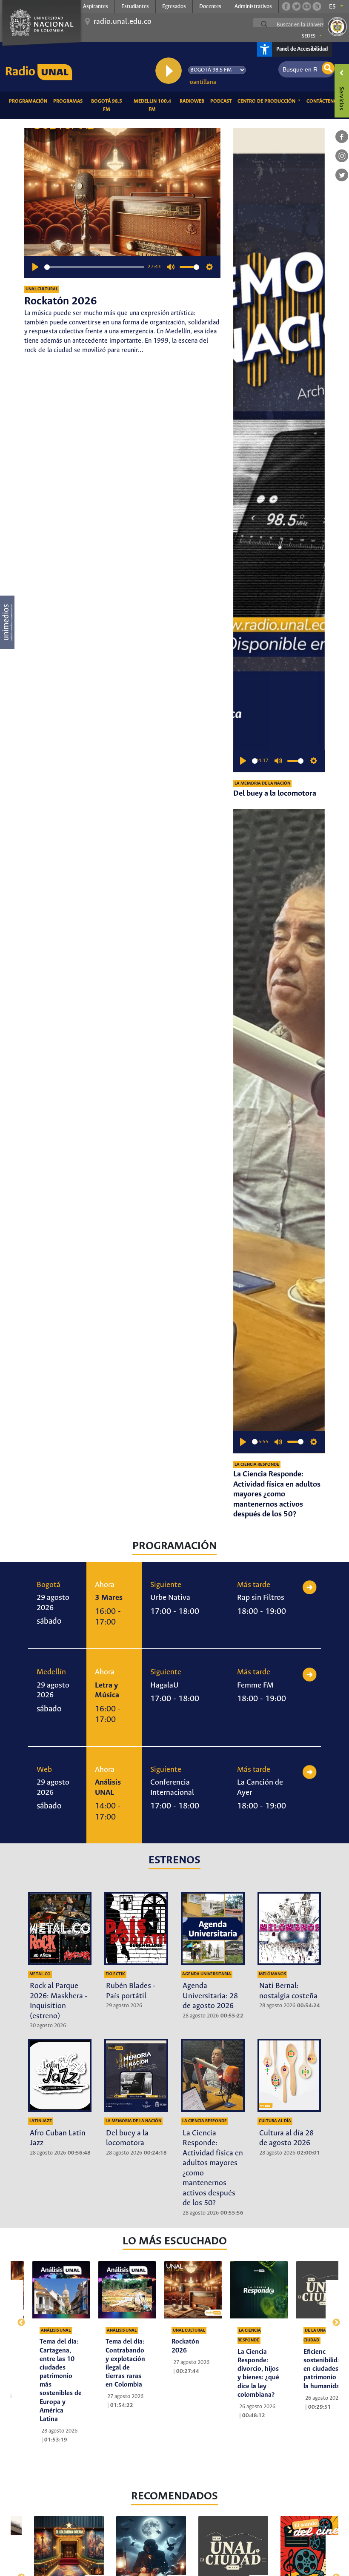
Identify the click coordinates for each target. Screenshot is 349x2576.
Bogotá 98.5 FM (109, 105)
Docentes (210, 7)
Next (332, 2318)
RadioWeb (193, 101)
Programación (30, 101)
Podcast (222, 101)
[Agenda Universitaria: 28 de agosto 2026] (213, 1928)
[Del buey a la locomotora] (279, 450)
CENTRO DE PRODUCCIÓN (267, 101)
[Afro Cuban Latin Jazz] (60, 2075)
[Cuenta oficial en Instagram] (317, 6)
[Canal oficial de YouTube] (306, 6)
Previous (17, 2318)
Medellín (51, 1672)
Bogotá (49, 1585)
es (332, 7)
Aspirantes (96, 7)
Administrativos (253, 7)
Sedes (309, 36)
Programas (69, 101)
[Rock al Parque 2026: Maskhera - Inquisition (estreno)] (60, 1928)
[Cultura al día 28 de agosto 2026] (289, 2075)
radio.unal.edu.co (123, 22)
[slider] (94, 267)
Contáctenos (325, 101)
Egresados (174, 7)
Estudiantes (135, 7)
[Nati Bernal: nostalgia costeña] (289, 1928)
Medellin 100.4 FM (155, 105)
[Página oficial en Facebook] (286, 6)
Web (44, 1770)
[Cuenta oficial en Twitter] (296, 6)
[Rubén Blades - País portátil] (136, 1928)
